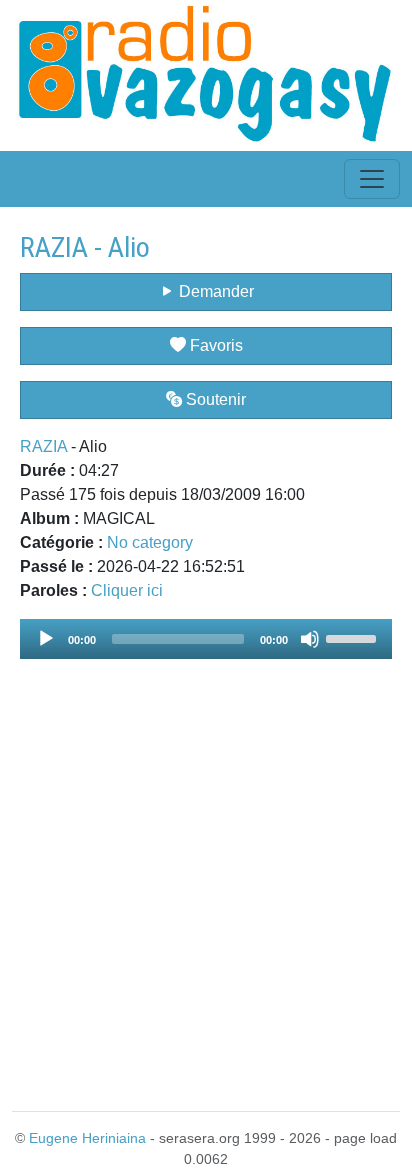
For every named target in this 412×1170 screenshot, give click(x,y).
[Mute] (310, 639)
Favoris (214, 345)
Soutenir (214, 399)
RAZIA (43, 446)
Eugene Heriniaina (87, 1138)
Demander (214, 291)
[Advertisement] (206, 873)
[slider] (354, 637)
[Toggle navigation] (372, 179)
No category (150, 542)
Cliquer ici (127, 590)
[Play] (46, 639)
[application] (206, 639)
